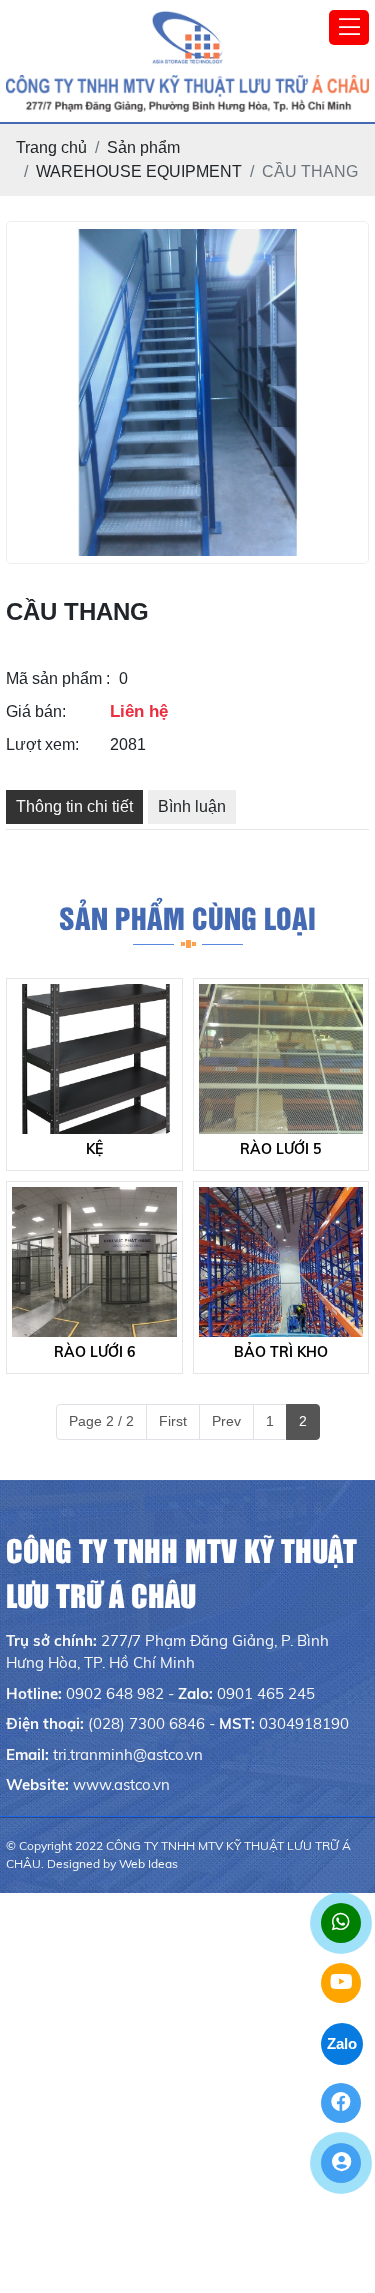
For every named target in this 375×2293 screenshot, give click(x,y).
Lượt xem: (42, 744)
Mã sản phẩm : (58, 678)
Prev (226, 1421)
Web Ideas (148, 1863)
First (173, 1421)
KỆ (94, 1149)
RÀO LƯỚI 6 (94, 1352)
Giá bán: (36, 711)
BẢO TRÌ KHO (281, 1352)
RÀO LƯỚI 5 (280, 1149)
